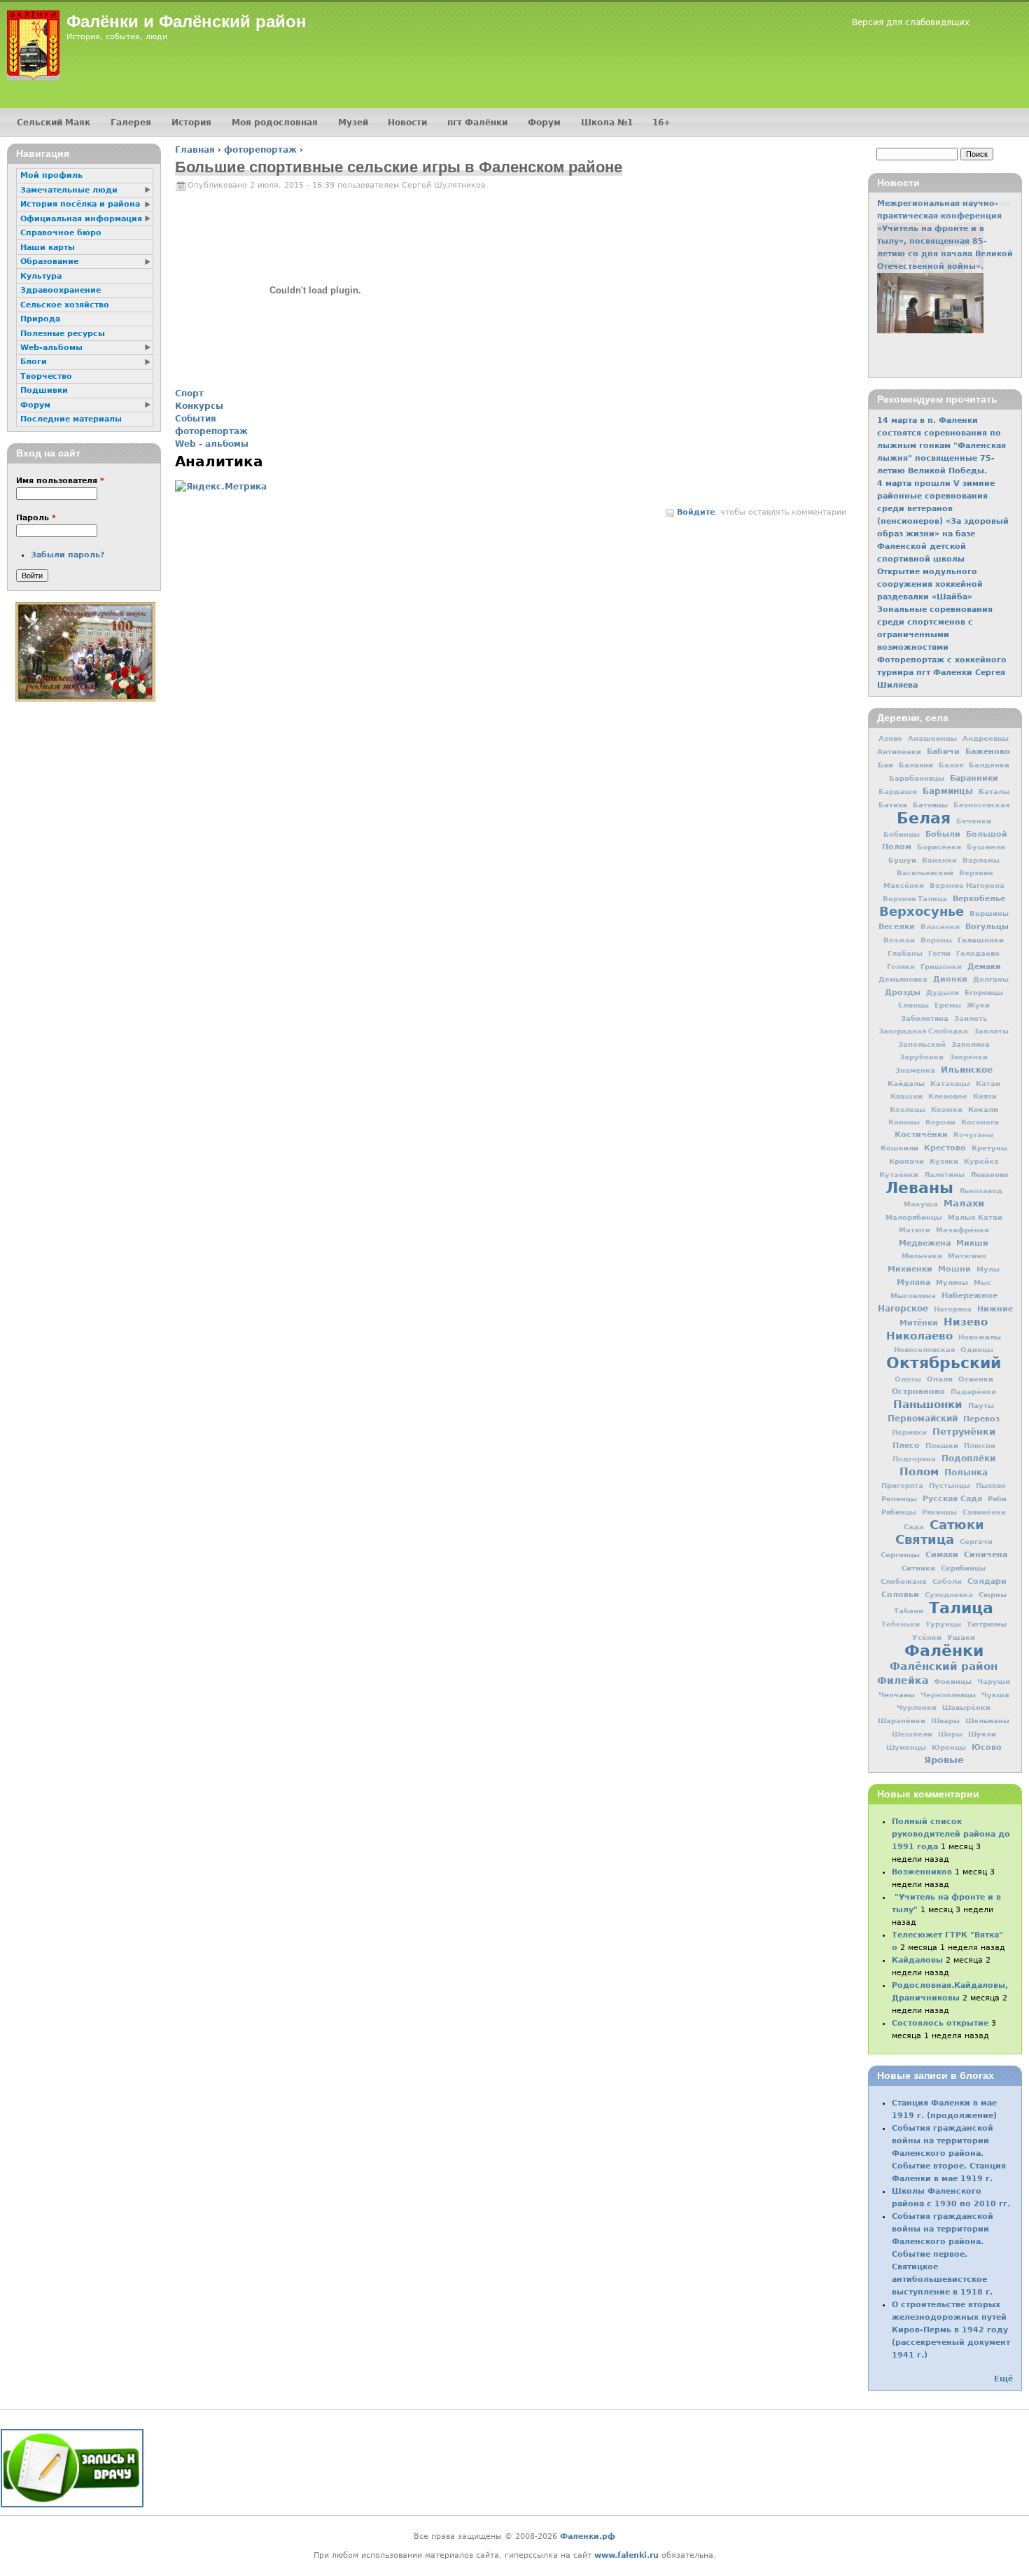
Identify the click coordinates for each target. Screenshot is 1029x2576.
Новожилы (980, 1337)
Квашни (906, 1096)
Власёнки (940, 927)
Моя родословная (275, 123)
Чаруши (994, 1682)
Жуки (978, 1005)
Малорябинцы (914, 1217)
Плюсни (980, 1446)
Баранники (974, 778)
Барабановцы (917, 778)
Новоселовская (924, 1350)
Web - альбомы (212, 444)
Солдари (987, 1581)
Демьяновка (903, 979)
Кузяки (944, 1161)
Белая (924, 818)
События (196, 419)
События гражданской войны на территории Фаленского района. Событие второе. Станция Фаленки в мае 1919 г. (949, 2153)
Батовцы (930, 805)
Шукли (982, 1734)
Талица (961, 1608)
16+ (661, 123)
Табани (909, 1611)
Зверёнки (968, 1057)
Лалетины (944, 1175)
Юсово (987, 1747)
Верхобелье (979, 898)
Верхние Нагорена (967, 885)
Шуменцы (906, 1747)
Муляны (952, 1282)
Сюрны (993, 1594)
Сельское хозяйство (65, 305)
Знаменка (915, 1070)
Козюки (947, 1109)
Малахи (964, 1203)
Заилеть (971, 1018)
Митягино (967, 1256)
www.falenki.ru (626, 2555)
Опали (940, 1379)
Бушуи (902, 860)
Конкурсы (199, 406)
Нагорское (903, 1309)
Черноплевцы (948, 1695)
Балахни (916, 765)
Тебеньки (901, 1624)
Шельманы (987, 1720)
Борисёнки (939, 847)
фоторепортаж (260, 150)
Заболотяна (925, 1018)
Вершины (989, 913)
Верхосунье (922, 911)
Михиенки (910, 1269)
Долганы (991, 979)
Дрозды (903, 993)
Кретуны (989, 1148)
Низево (966, 1322)
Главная (195, 150)
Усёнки (927, 1637)
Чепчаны (897, 1694)
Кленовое (948, 1096)
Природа (40, 319)
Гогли (939, 953)
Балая (951, 765)
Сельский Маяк (54, 123)
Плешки (942, 1445)
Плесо (906, 1446)
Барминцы (948, 791)
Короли (940, 1122)
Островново (918, 1392)
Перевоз (981, 1419)
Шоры (950, 1734)
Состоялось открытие (940, 2023)
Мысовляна (913, 1295)
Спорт (189, 394)
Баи (885, 765)
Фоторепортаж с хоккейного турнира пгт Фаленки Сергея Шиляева (942, 673)
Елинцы (913, 1005)
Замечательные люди (69, 190)
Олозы (908, 1379)
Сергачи (976, 1541)
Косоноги (980, 1122)
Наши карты (48, 248)
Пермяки (909, 1432)
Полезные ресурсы (63, 334)
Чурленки (917, 1707)
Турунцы (943, 1624)
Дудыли (943, 993)
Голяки (901, 967)
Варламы (981, 860)
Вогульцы (987, 926)
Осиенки (976, 1379)
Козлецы (908, 1109)
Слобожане (904, 1581)
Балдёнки (989, 765)
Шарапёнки (902, 1720)
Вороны (936, 940)
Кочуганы (973, 1135)
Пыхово (991, 1485)
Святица (925, 1539)
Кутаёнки (899, 1175)
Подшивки (44, 390)
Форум (544, 123)
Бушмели (986, 847)
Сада (914, 1527)
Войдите (696, 512)
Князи (985, 1096)
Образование (49, 262)
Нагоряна (953, 1309)
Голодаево (978, 953)
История (191, 123)
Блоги (34, 362)
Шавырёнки (966, 1707)
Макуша (921, 1204)
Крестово (945, 1148)
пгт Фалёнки (477, 123)
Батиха (893, 805)
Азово (890, 738)
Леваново (989, 1174)
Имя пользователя (60, 481)
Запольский (922, 1044)
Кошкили (899, 1148)
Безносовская (981, 805)
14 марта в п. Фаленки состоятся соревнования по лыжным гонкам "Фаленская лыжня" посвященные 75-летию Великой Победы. (941, 446)
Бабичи (943, 752)
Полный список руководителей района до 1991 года (951, 1834)
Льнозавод (981, 1191)
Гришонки (941, 967)
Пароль (36, 518)
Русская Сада (952, 1499)
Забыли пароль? (68, 555)
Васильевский (925, 873)
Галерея (131, 123)
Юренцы (949, 1747)
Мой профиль (51, 175)
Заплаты (991, 1031)
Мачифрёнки (962, 1230)
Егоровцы (984, 992)
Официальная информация (81, 219)
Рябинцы (899, 1512)
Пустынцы (950, 1485)
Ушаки (961, 1637)
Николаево (919, 1336)
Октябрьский (944, 1363)
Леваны (919, 1188)
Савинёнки (984, 1512)
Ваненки (939, 860)
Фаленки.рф (588, 2536)
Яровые (944, 1760)
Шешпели (912, 1734)
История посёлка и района (80, 204)
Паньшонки (928, 1405)
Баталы (994, 791)
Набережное (969, 1296)
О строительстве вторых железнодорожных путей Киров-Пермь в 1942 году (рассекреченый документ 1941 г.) (951, 2330)
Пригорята (902, 1485)
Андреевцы (986, 738)
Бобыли (943, 834)
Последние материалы (71, 419)
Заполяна (971, 1044)
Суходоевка (949, 1595)
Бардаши (898, 792)
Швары (945, 1721)
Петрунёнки (964, 1432)
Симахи (942, 1554)
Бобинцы (902, 834)
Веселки (897, 927)
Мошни (954, 1269)
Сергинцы (900, 1554)
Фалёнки (944, 1650)
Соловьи (900, 1595)
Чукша (995, 1694)
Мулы (988, 1269)
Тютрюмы (987, 1624)
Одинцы (977, 1350)
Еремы (948, 1005)
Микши (972, 1243)
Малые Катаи (975, 1217)
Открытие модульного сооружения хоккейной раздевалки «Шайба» (930, 584)
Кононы (904, 1122)
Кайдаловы (917, 1960)
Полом (919, 1472)
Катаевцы (950, 1084)
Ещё (1003, 2379)
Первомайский (923, 1419)
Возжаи (899, 940)
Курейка (981, 1161)
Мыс (982, 1282)
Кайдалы (906, 1083)
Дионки (950, 979)
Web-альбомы (51, 348)
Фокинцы (953, 1681)
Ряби (997, 1498)
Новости (407, 123)
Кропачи (906, 1161)
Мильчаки (922, 1256)
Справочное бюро (61, 233)
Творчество (46, 376)
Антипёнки (899, 751)
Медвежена (925, 1243)
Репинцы (899, 1498)
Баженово (988, 751)
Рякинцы (939, 1512)
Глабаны (905, 953)
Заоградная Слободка (923, 1031)
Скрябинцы (963, 1568)
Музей (353, 123)
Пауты (981, 1405)
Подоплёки (968, 1458)
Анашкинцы (932, 738)
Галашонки (981, 940)
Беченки (974, 821)
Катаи (988, 1084)
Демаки (984, 966)
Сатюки (957, 1525)
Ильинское (967, 1070)
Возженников (922, 1872)
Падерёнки (973, 1392)
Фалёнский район (944, 1666)
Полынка (966, 1473)
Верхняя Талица (915, 899)
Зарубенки (922, 1057)
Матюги (915, 1230)
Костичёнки (921, 1135)
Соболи (947, 1581)
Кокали (983, 1109)
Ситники (918, 1568)
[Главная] (33, 46)
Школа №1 (607, 123)
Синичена (986, 1554)
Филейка (903, 1680)
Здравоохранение (61, 290)
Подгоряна (914, 1459)
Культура (41, 276)
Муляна (913, 1282)
